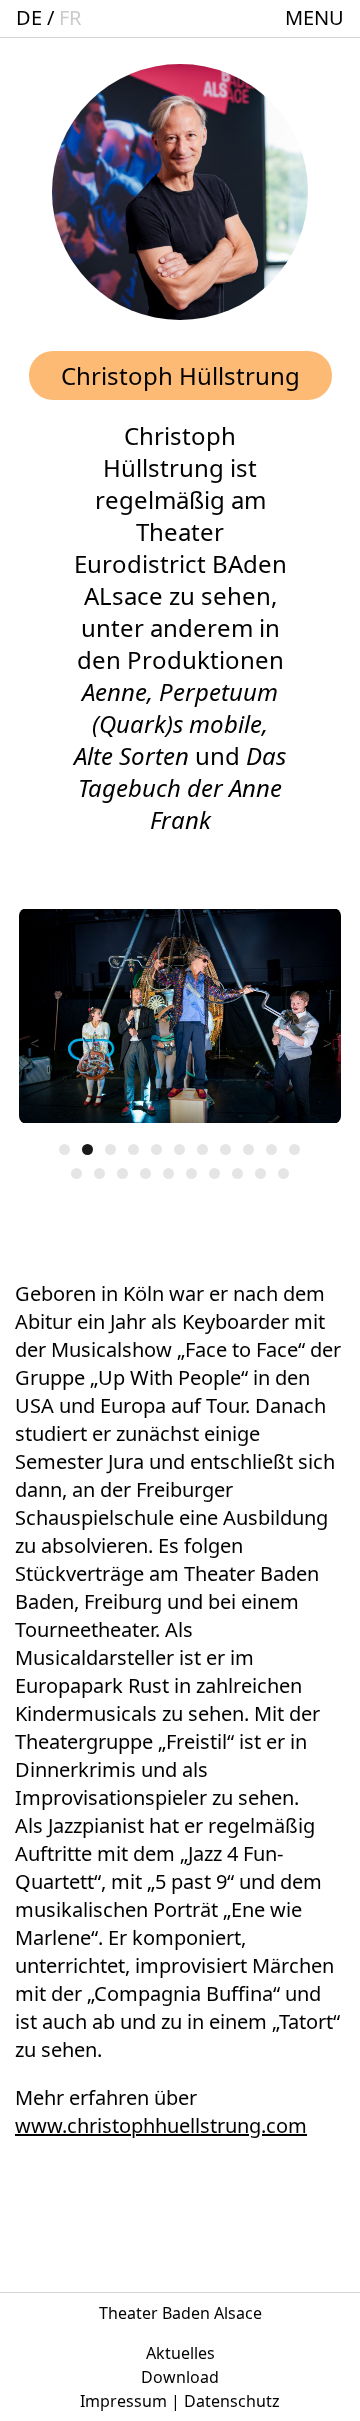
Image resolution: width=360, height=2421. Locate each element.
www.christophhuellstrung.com (161, 2125)
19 (237, 1173)
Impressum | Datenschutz (180, 2401)
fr (70, 17)
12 (76, 1173)
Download (180, 2377)
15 (145, 1173)
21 (283, 1173)
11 (294, 1149)
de (29, 17)
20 (260, 1173)
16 (168, 1173)
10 (271, 1149)
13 (99, 1173)
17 (191, 1173)
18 (214, 1173)
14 (122, 1173)
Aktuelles (180, 2353)
